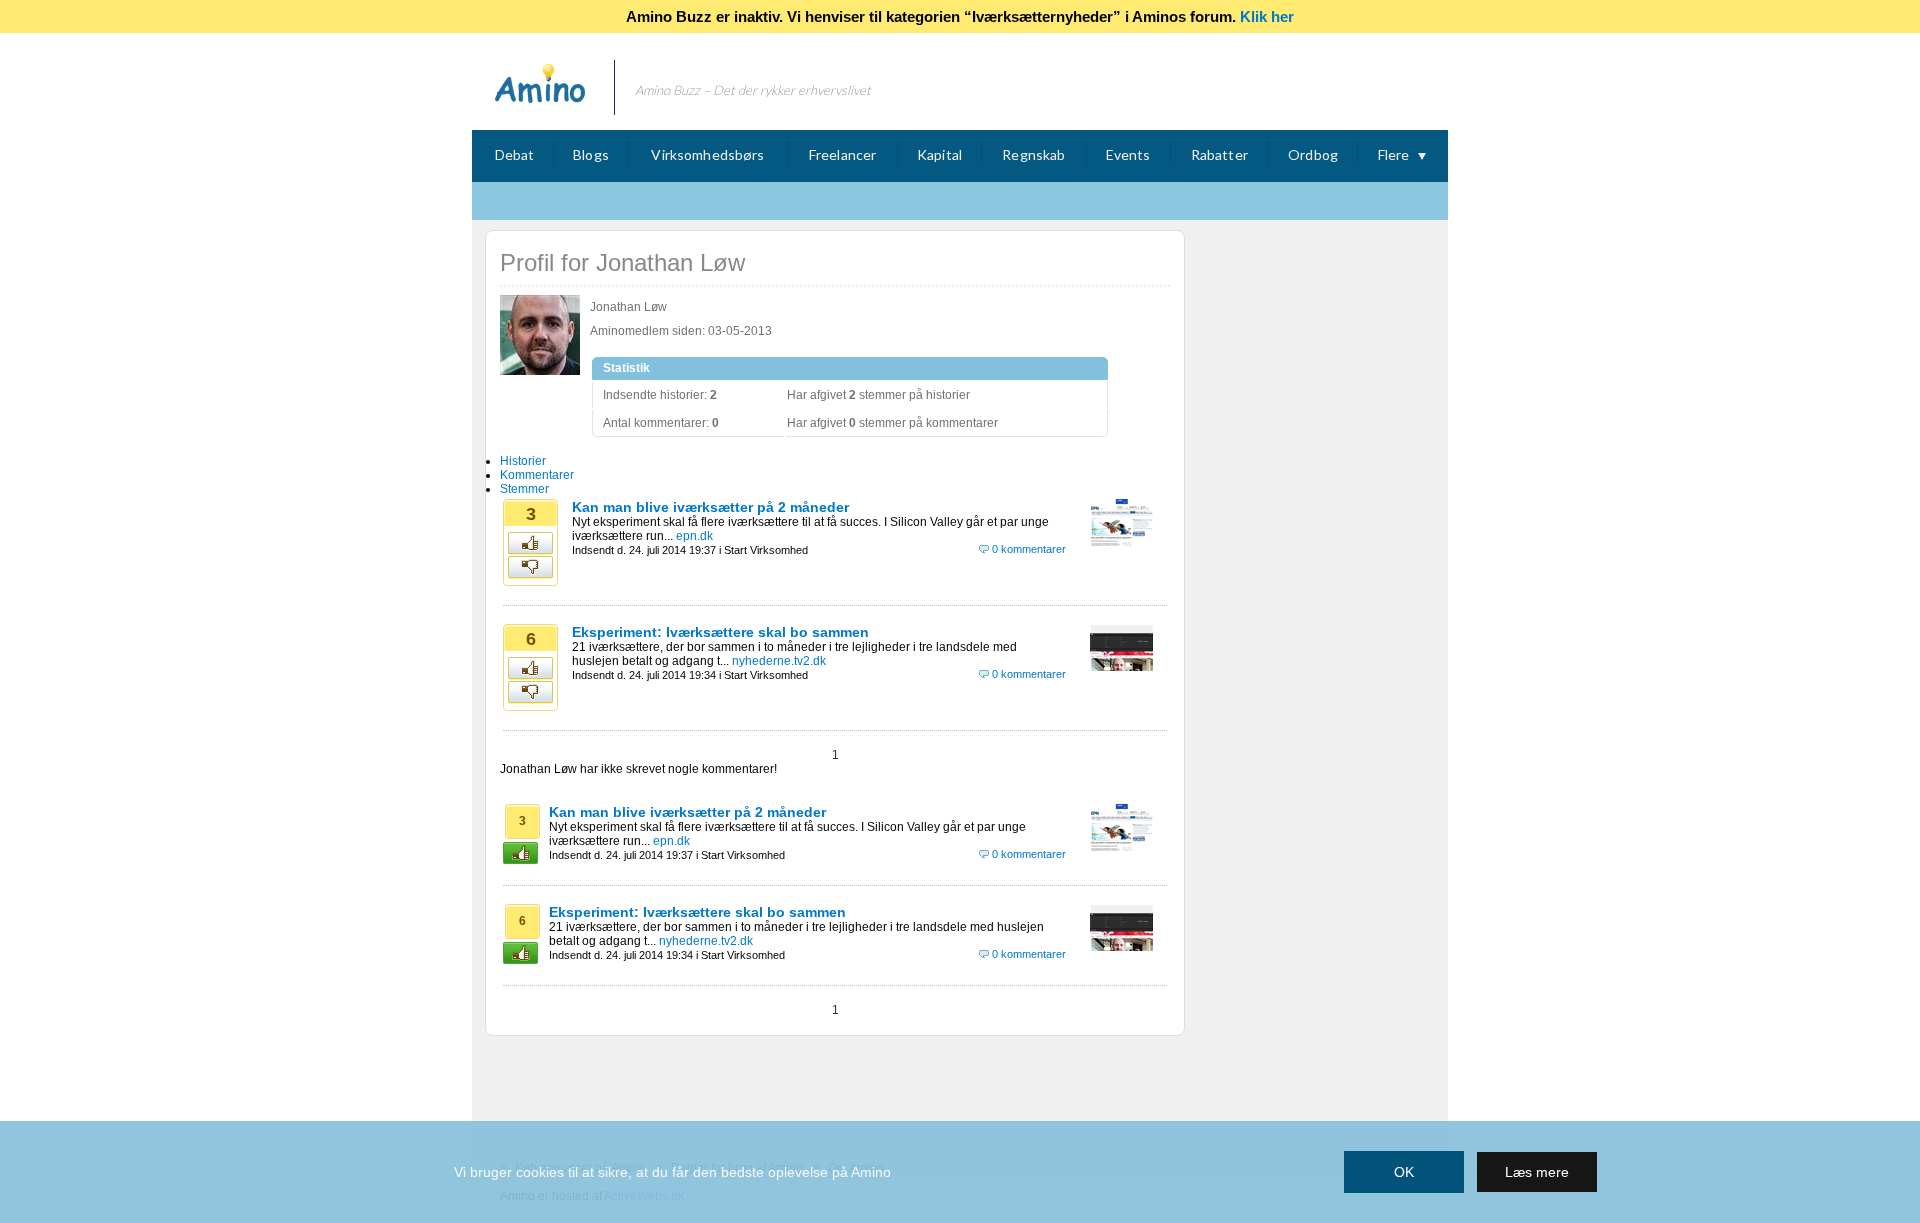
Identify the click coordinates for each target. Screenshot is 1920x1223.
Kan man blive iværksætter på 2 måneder (710, 507)
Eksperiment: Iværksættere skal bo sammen (720, 632)
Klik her (1267, 16)
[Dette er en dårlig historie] (531, 568)
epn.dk (694, 536)
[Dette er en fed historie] (531, 544)
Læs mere (1537, 1172)
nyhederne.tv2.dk (779, 661)
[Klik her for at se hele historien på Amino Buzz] (1121, 542)
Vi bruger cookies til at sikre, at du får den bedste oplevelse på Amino (672, 1172)
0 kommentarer (1029, 549)
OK (1404, 1172)
